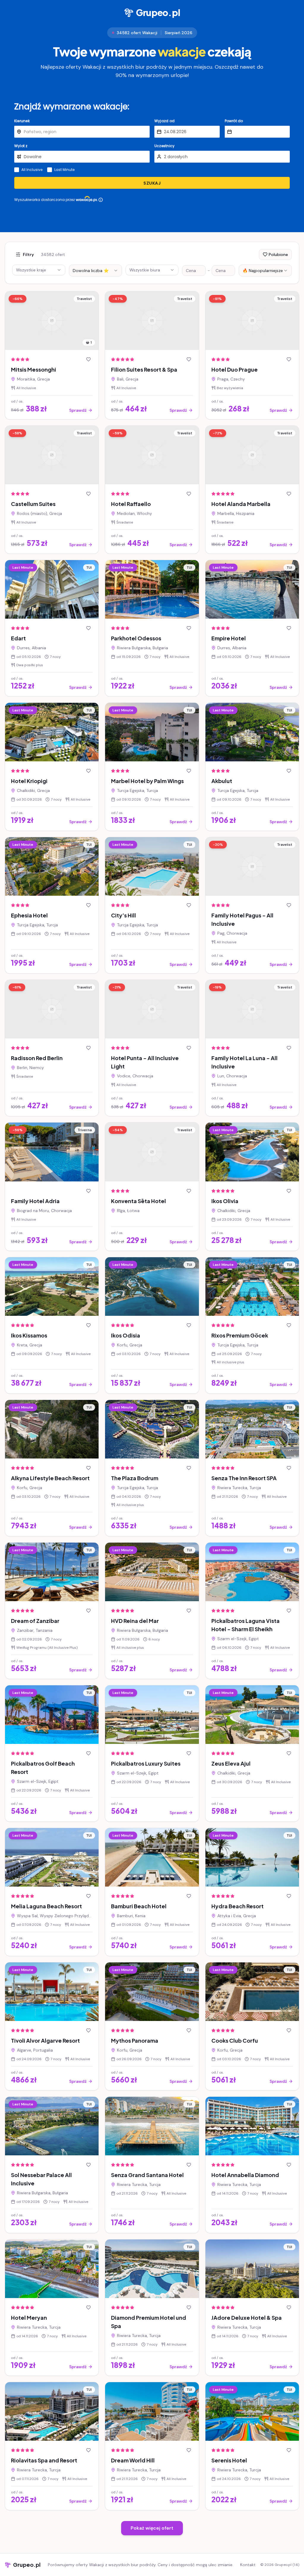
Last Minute (64, 170)
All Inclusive (32, 170)
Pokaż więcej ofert (152, 2528)
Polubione (278, 254)
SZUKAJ (152, 183)
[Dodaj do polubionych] (88, 359)
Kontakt (248, 2565)
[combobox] (95, 271)
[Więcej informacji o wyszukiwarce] (101, 200)
